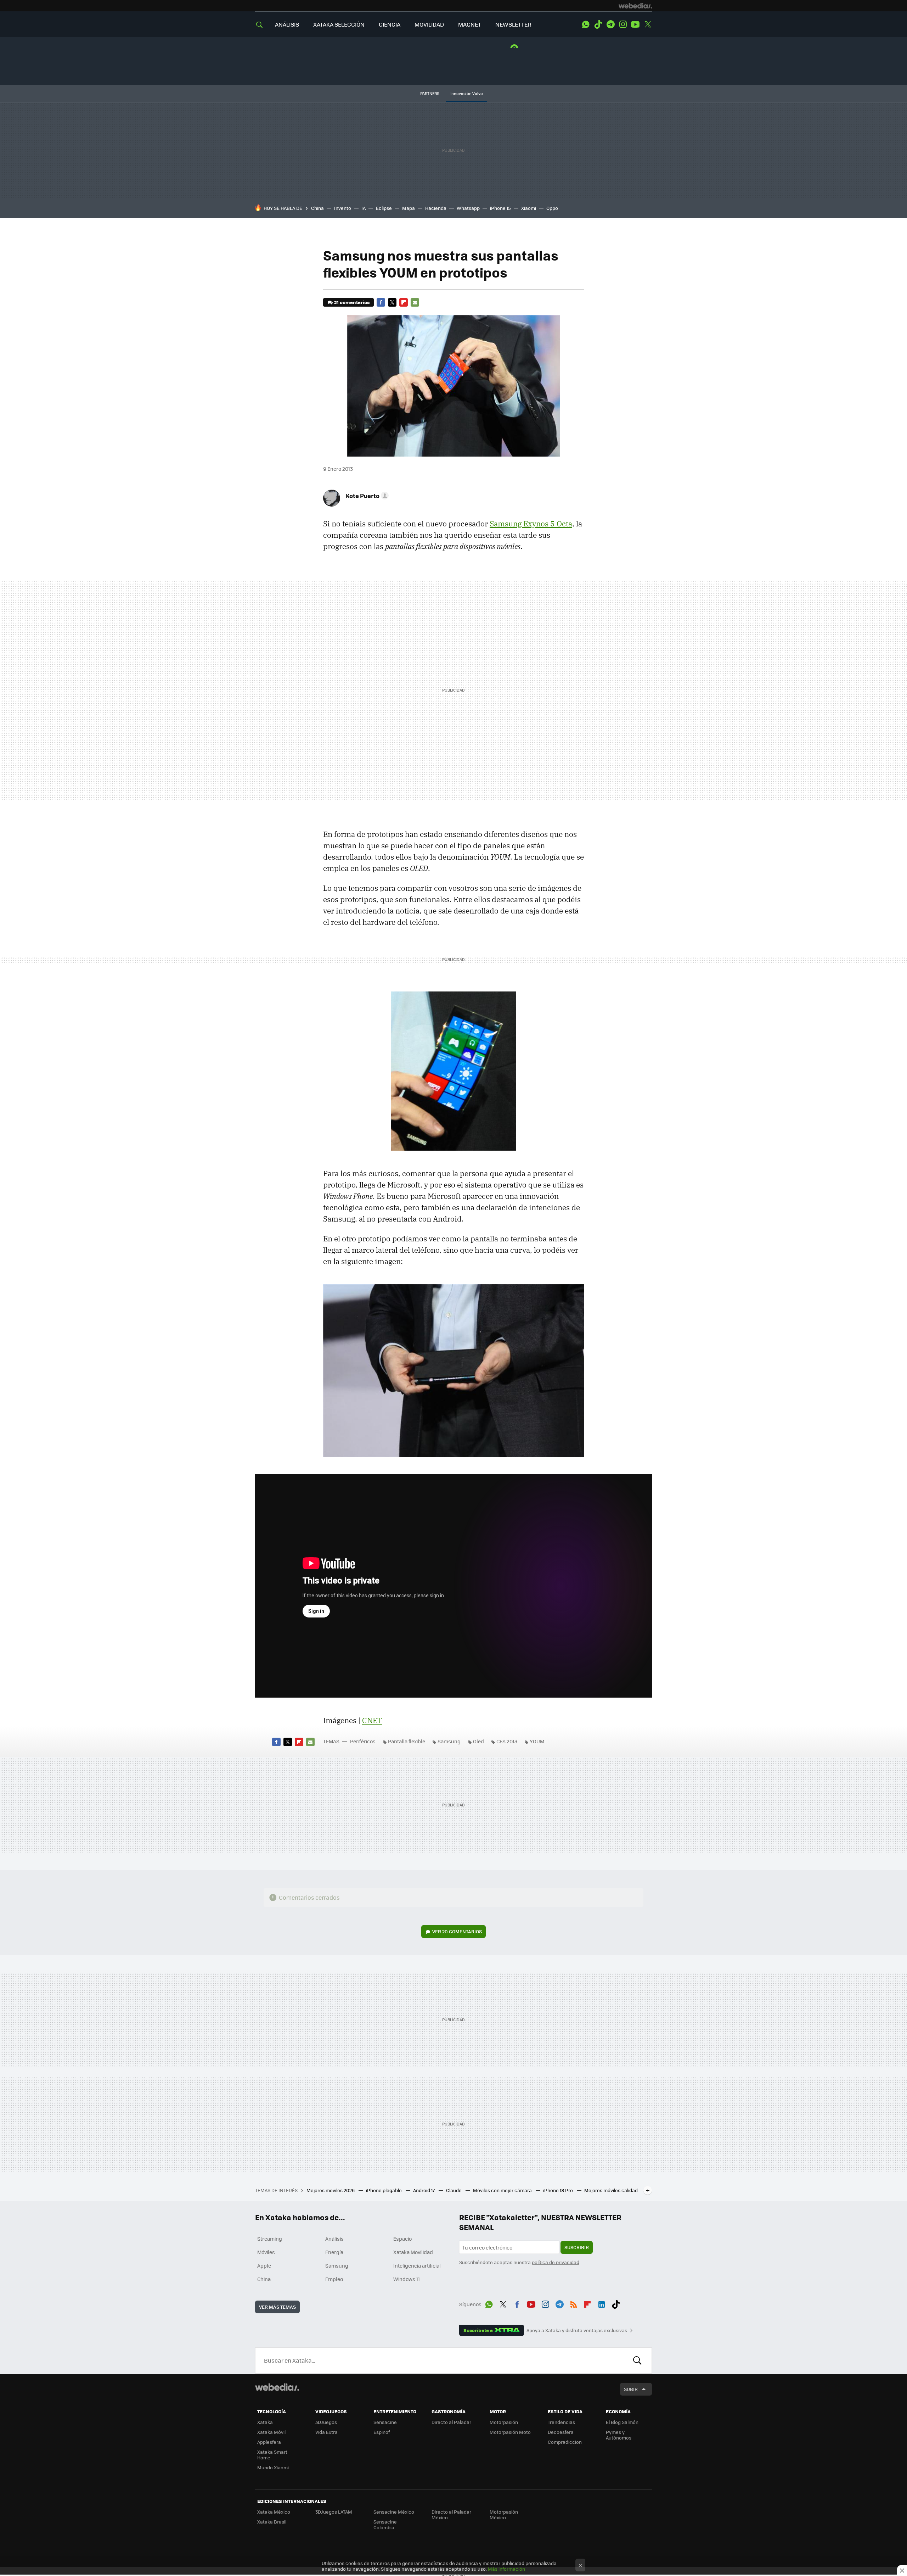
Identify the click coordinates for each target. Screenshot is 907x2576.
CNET (372, 1720)
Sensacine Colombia (385, 2524)
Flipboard (404, 302)
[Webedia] (635, 6)
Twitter (648, 24)
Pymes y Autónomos (619, 2435)
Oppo (552, 208)
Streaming (270, 2239)
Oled (478, 1741)
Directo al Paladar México (451, 2514)
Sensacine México (394, 2512)
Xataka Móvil (271, 2432)
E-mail (415, 302)
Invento (343, 208)
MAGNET (470, 24)
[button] (366, 496)
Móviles (266, 2252)
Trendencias (561, 2422)
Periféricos (363, 1741)
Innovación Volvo (467, 93)
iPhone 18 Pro (559, 2190)
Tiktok (598, 24)
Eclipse (384, 208)
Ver (457, 1931)
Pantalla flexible (407, 1741)
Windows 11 (407, 2279)
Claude (454, 2190)
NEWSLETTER (513, 24)
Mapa (409, 208)
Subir (631, 2389)
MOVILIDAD (429, 24)
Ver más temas (277, 2307)
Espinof (382, 2432)
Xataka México (274, 2512)
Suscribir (577, 2247)
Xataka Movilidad (413, 2252)
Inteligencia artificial (417, 2265)
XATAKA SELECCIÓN (339, 24)
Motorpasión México (504, 2514)
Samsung (449, 1741)
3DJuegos (326, 2422)
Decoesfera (561, 2432)
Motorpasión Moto (510, 2432)
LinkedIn (602, 2303)
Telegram (610, 24)
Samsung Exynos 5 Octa (531, 524)
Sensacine (385, 2422)
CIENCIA (390, 24)
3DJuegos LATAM (334, 2512)
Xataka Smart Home (272, 2455)
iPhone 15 (500, 208)
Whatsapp (468, 208)
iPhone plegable (384, 2190)
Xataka (265, 2422)
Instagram (623, 24)
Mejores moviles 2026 (331, 2190)
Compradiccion (565, 2442)
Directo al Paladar (451, 2422)
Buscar (637, 2360)
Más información (506, 2569)
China (317, 208)
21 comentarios (352, 302)
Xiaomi (529, 208)
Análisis (334, 2239)
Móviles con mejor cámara (503, 2190)
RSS (574, 2303)
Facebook (381, 302)
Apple (264, 2265)
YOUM (537, 1741)
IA (364, 208)
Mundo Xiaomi (273, 2467)
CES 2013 (507, 1741)
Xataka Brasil (272, 2522)
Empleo (334, 2279)
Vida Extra (326, 2432)
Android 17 (424, 2190)
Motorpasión (504, 2422)
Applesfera (269, 2442)
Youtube (635, 24)
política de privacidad (556, 2262)
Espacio (402, 2239)
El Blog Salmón (622, 2422)
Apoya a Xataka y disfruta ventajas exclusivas (577, 2330)
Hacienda (436, 208)
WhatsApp (586, 24)
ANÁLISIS (287, 24)
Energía (334, 2252)
